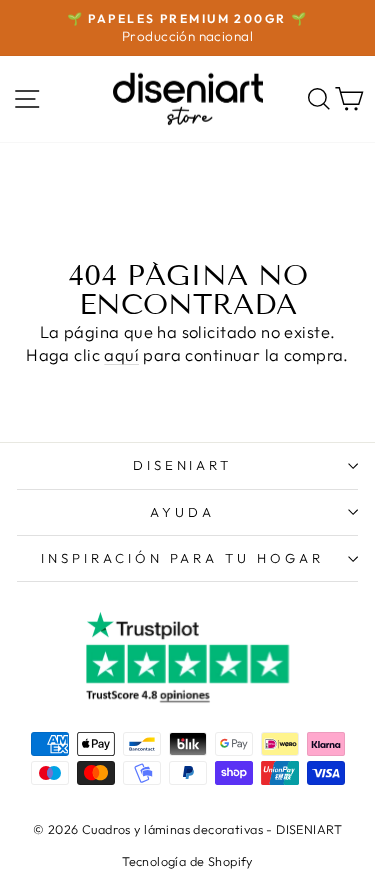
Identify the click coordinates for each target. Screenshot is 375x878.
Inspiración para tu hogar (182, 558)
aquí (121, 354)
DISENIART (183, 465)
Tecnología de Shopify (187, 861)
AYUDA (182, 512)
